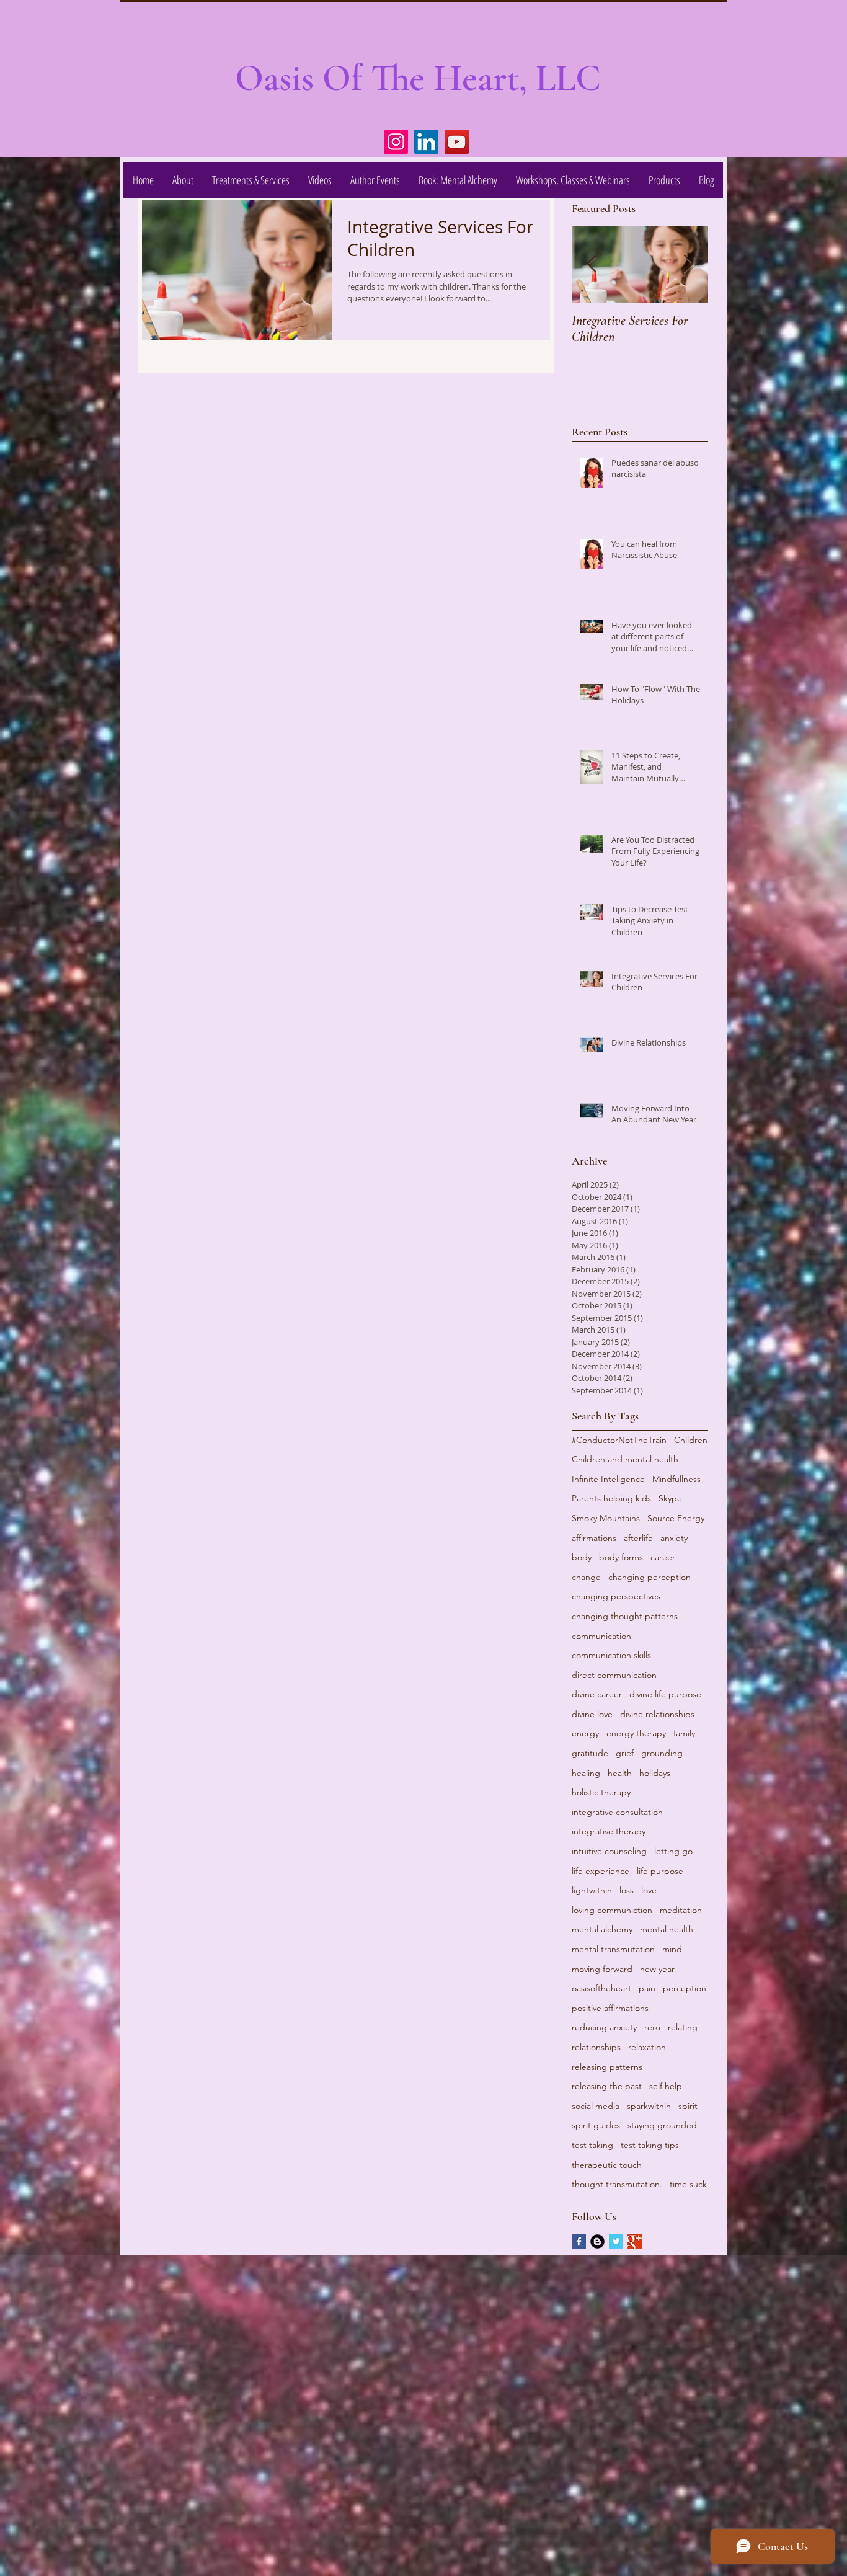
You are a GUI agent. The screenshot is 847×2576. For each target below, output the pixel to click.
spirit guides (596, 2125)
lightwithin (592, 1890)
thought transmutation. (617, 2184)
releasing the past (607, 2086)
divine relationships (657, 1714)
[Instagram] (396, 142)
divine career (597, 1694)
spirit (688, 2106)
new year (657, 1969)
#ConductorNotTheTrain (619, 1440)
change (586, 1577)
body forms (621, 1557)
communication (601, 1636)
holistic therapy (601, 1792)
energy (585, 1733)
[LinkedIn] (426, 142)
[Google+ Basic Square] (635, 2241)
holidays (655, 1773)
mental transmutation (613, 1949)
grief (625, 1753)
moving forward (602, 1969)
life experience (601, 1871)
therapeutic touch (607, 2165)
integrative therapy (609, 1831)
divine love (592, 1714)
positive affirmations (610, 2008)
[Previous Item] (592, 264)
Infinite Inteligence (608, 1479)
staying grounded (662, 2125)
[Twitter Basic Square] (616, 2241)
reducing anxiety (604, 2027)
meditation (681, 1910)
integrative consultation (617, 1812)
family (684, 1733)
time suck (688, 2184)
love (649, 1890)
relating (683, 2027)
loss (627, 1890)
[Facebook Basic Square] (579, 2241)
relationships (596, 2047)
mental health (667, 1929)
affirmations (594, 1538)
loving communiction (612, 1910)
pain (647, 1988)
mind (672, 1949)
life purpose (660, 1871)
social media (596, 2106)
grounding (662, 1753)
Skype (670, 1498)
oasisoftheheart (601, 1988)
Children (691, 1440)
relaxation (647, 2047)
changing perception (650, 1577)
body (582, 1557)
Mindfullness (676, 1479)
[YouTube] (457, 142)
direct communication (614, 1675)
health (620, 1773)
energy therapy (636, 1733)
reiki (652, 2027)
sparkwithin (649, 2106)
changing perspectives (616, 1596)
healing (586, 1773)
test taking (592, 2145)
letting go (673, 1851)
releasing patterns (607, 2067)
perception (685, 1988)
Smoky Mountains (606, 1518)
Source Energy (676, 1518)
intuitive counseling (609, 1851)
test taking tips (650, 2145)
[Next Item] (688, 264)
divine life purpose (665, 1694)
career (663, 1557)
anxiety (674, 1538)
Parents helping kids (611, 1498)
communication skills (611, 1655)
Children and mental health (625, 1459)
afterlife (638, 1538)
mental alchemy (602, 1929)
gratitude (590, 1753)
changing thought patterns (625, 1616)
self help (666, 2086)
